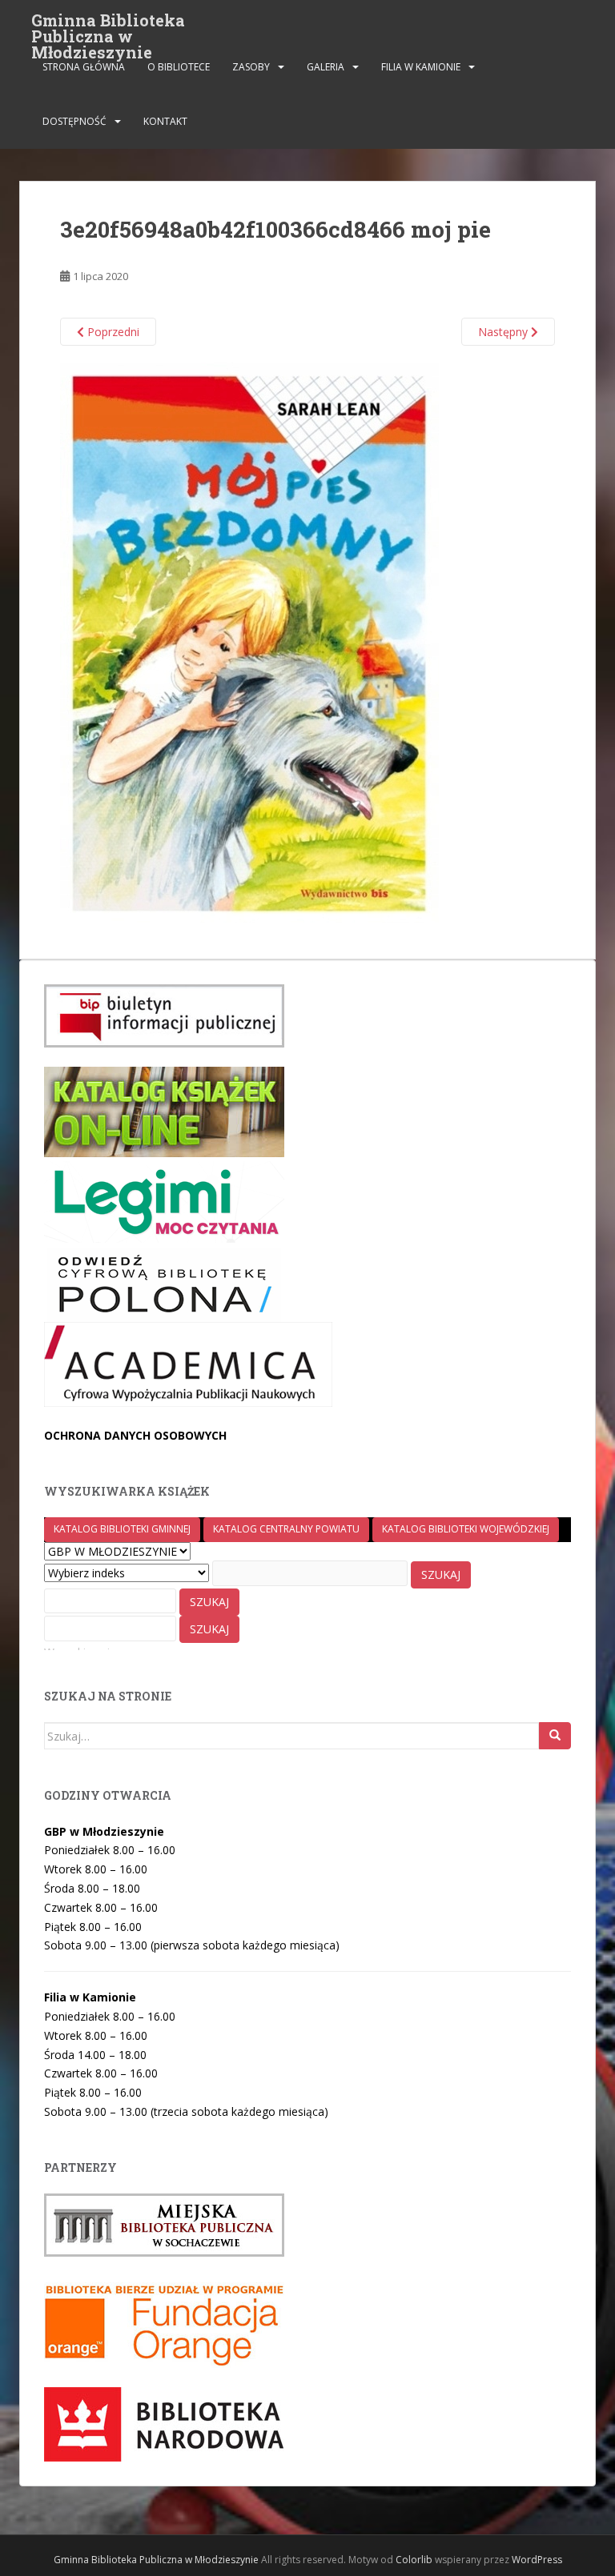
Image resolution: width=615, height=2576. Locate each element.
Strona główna (84, 67)
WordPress (537, 2560)
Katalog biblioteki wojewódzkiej (466, 1529)
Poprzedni (112, 332)
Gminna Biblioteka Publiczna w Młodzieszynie (108, 25)
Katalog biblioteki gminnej (122, 1529)
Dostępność (74, 121)
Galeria (326, 67)
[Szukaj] (555, 1736)
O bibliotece (179, 67)
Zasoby (251, 67)
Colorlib (414, 2560)
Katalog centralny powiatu (286, 1529)
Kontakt (165, 121)
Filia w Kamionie (421, 67)
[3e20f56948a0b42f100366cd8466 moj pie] (249, 641)
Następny (504, 332)
